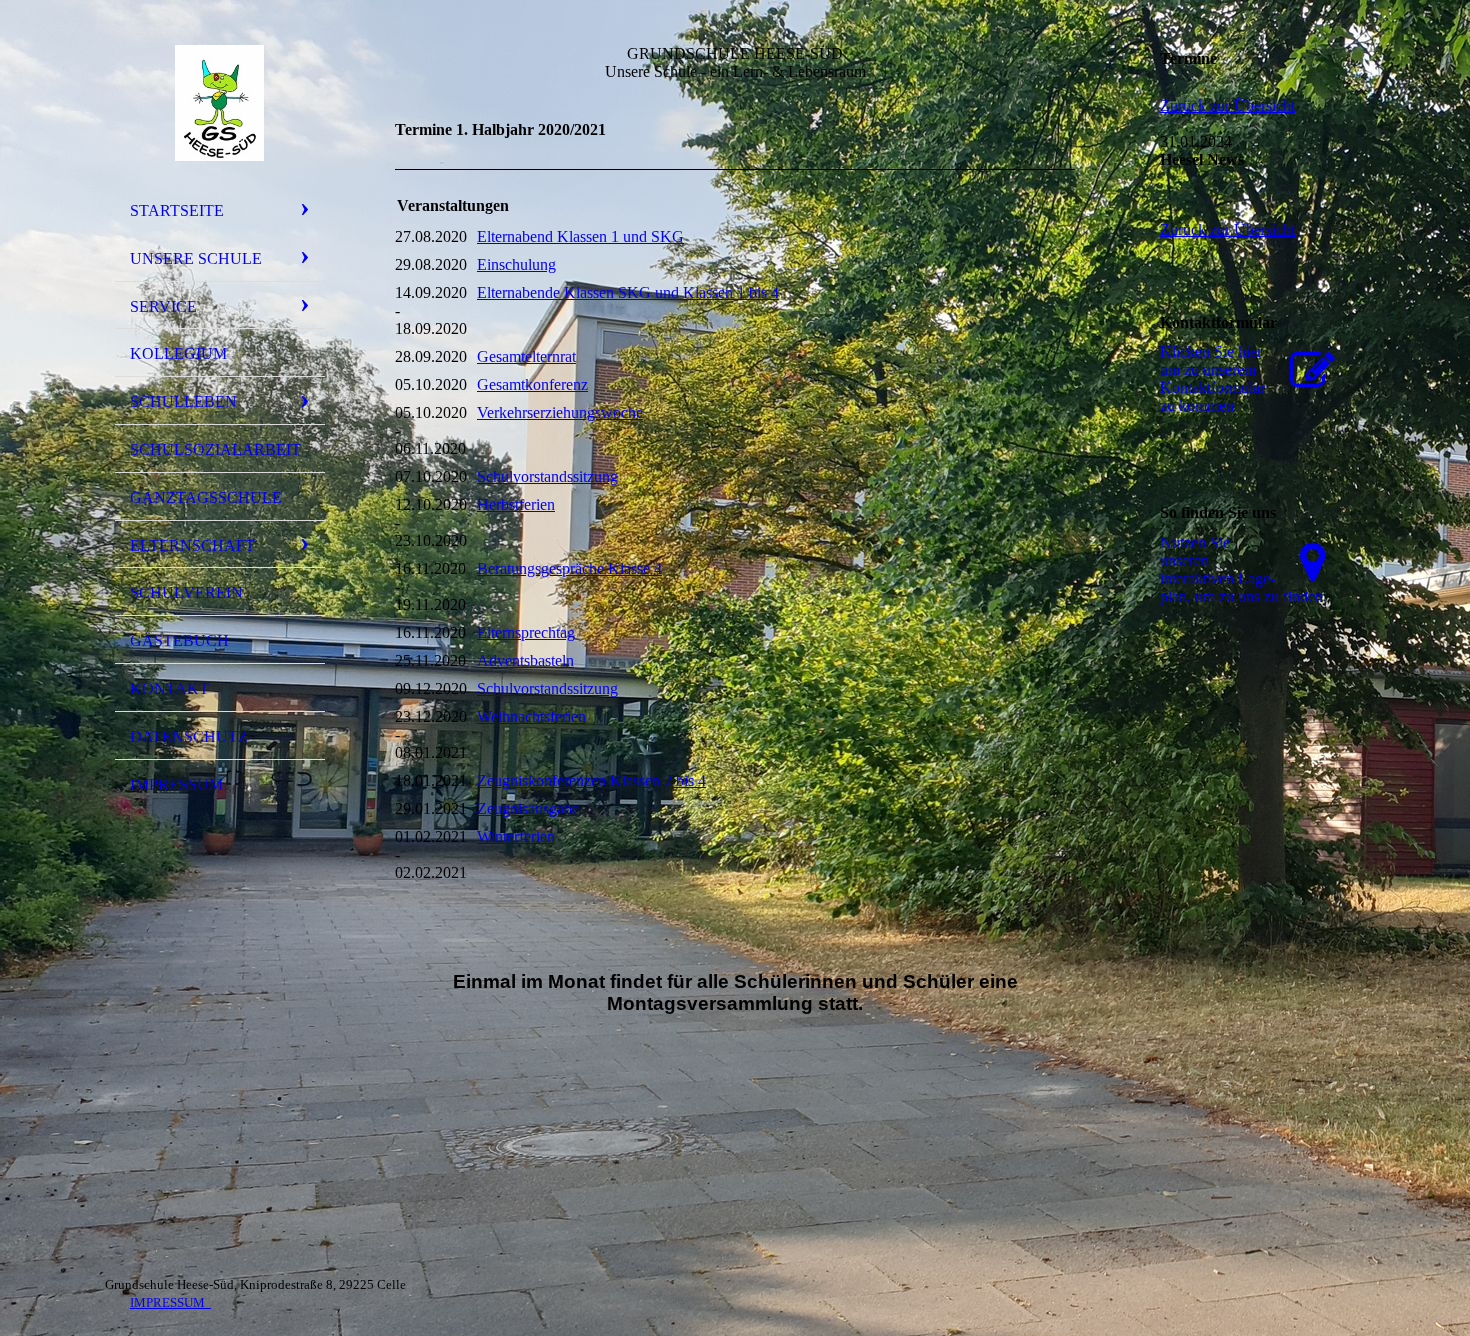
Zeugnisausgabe (528, 808)
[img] (220, 103)
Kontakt (169, 688)
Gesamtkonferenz (532, 384)
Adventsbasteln (525, 660)
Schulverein (186, 592)
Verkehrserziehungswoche (560, 412)
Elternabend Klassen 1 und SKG (580, 236)
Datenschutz (189, 736)
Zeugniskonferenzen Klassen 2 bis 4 (591, 780)
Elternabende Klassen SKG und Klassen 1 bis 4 (628, 292)
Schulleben (183, 401)
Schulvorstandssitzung (547, 476)
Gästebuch (179, 640)
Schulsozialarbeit (215, 449)
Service (163, 306)
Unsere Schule (196, 258)
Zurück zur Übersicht (1227, 105)
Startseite (177, 210)
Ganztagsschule (206, 497)
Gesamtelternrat (526, 356)
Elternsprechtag (526, 632)
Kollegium (178, 353)
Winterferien (516, 836)
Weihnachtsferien (531, 716)
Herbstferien (516, 504)
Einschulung (516, 264)
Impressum (176, 784)
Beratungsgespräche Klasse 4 (569, 568)
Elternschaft (192, 545)
